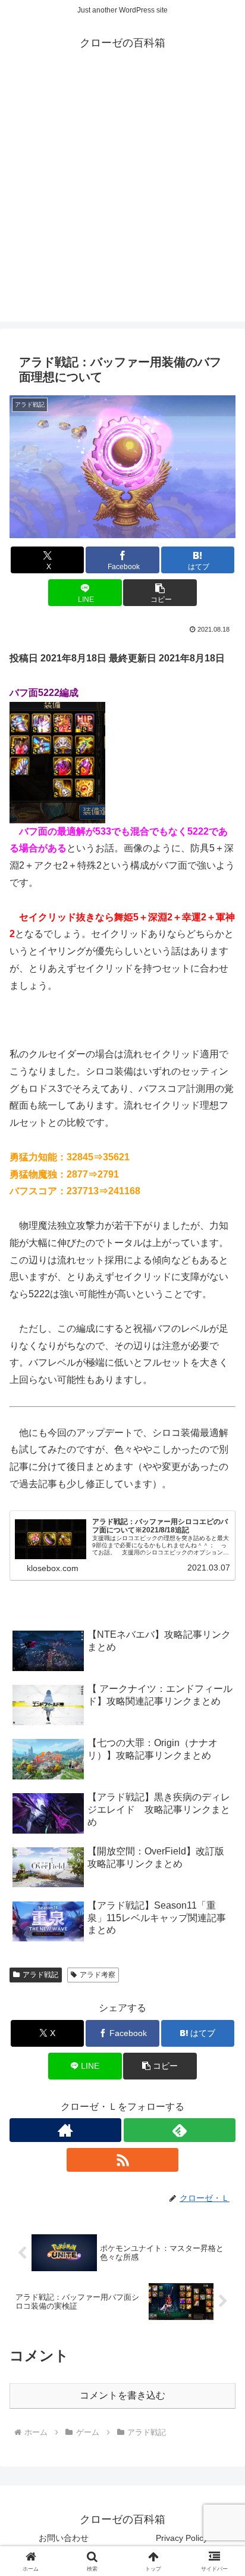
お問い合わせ (64, 2538)
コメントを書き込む (122, 2395)
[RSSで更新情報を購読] (122, 2160)
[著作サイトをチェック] (65, 2130)
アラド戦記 (40, 1975)
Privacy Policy (182, 2538)
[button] (160, 593)
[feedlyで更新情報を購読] (180, 2130)
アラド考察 (98, 1975)
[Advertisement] (122, 199)
